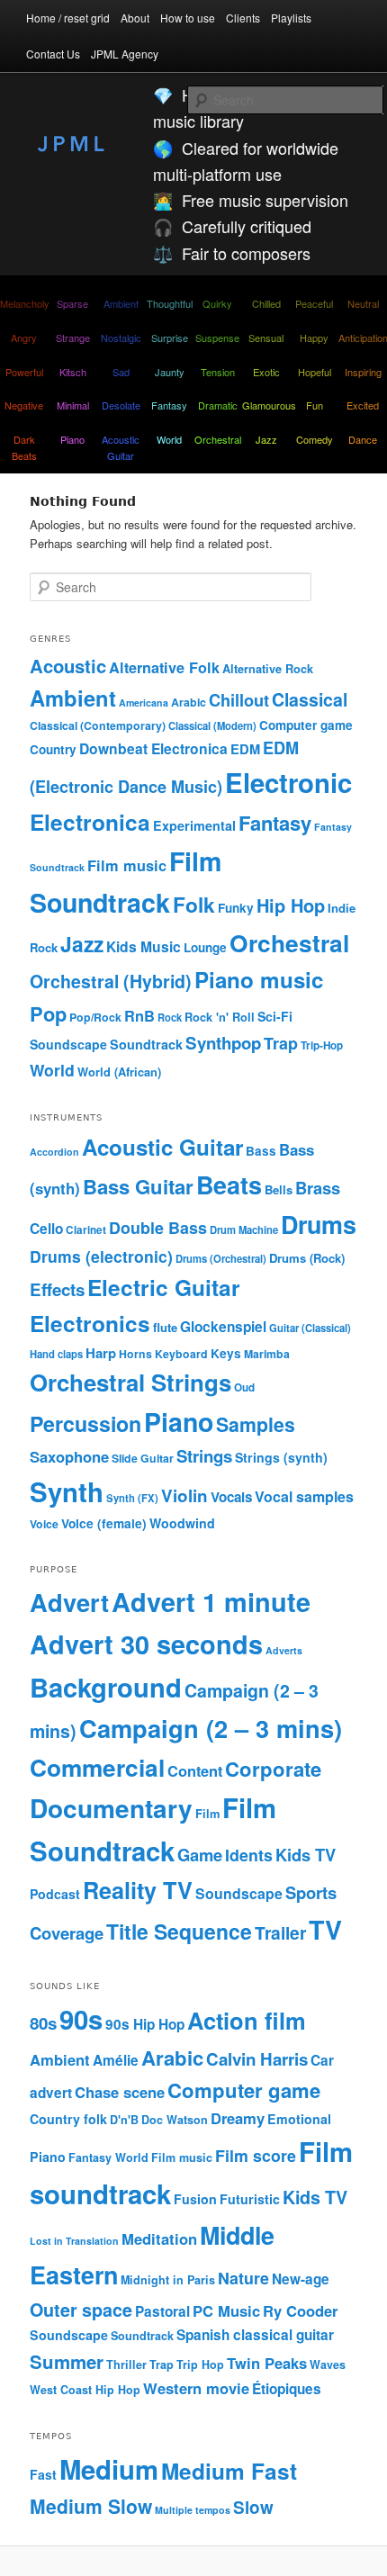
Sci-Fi (275, 1016)
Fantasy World (108, 2157)
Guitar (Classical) (310, 1328)
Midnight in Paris (168, 2280)
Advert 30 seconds (146, 1644)
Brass (318, 1188)
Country (53, 749)
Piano (72, 439)
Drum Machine (244, 1229)
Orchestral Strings (130, 1382)
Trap (281, 1043)
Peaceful (314, 303)
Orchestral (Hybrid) (111, 981)
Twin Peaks (267, 2363)
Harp (101, 1353)
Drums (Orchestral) (221, 1258)
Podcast (55, 1894)
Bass (261, 1151)
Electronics (90, 1323)
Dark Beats (24, 447)
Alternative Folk (164, 667)
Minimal (73, 405)
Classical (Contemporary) (98, 725)
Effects (57, 1289)
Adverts (284, 1650)
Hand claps (56, 1354)
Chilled (266, 303)
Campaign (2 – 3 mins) (211, 1728)
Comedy (315, 439)
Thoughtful (170, 303)
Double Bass (158, 1227)
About (135, 18)
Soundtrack (146, 1044)
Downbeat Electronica (153, 748)
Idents (249, 1855)
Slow (253, 2507)
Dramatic (218, 405)
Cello (46, 1229)
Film (207, 1813)
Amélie (116, 2060)
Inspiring (363, 372)
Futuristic (250, 2199)
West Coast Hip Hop (85, 2390)
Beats (229, 1184)
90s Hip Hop (145, 2024)
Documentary (111, 1808)
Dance (363, 439)
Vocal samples (304, 1496)
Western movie (196, 2388)
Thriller (126, 2364)
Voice (44, 1524)
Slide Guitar (143, 1458)
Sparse (72, 303)
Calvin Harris (257, 2059)
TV (325, 1929)
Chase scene (120, 2092)
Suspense (217, 338)
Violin (184, 1495)
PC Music (226, 2310)
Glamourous (266, 405)
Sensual (266, 338)
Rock (170, 1017)
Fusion (195, 2199)
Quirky (217, 303)
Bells (279, 1189)
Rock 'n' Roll (220, 1017)
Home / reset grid (68, 18)
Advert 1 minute (211, 1602)
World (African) (119, 1072)
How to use (188, 18)
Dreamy (238, 2118)
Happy (314, 338)
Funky (236, 908)
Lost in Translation (74, 2241)
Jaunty (170, 372)
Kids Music (144, 946)
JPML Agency (125, 54)
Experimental (194, 825)
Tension (218, 372)
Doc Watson (175, 2120)
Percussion (85, 1423)
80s (43, 2023)
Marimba (267, 1354)
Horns (135, 1354)
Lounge (205, 947)
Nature (243, 2278)
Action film (247, 2020)
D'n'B (124, 2120)
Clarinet (86, 1230)
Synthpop (223, 1043)
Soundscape (68, 1044)
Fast (43, 2474)
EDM (245, 749)
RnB (139, 1016)
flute (165, 1327)
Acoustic (68, 666)
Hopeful (315, 372)
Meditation (159, 2238)
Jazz (266, 439)
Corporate (273, 1769)
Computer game (306, 725)
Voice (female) (104, 1523)
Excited (363, 405)
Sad (121, 372)
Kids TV (306, 1855)
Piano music (259, 979)
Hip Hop (291, 905)
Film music (127, 865)
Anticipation (363, 338)
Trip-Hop (322, 1045)
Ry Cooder (300, 2310)
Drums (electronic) (101, 1256)
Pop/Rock (95, 1017)
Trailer (280, 1932)
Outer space (81, 2310)
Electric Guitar (164, 1287)
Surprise (170, 338)
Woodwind (182, 1523)
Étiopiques (287, 2389)
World (169, 439)
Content (195, 1770)
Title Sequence (179, 1931)
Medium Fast (229, 2471)
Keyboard (181, 1354)
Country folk (68, 2119)
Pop (48, 1013)
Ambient (121, 303)
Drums (319, 1224)
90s (81, 2019)
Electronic (288, 782)
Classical (310, 699)
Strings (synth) (281, 1457)
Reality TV (138, 1890)
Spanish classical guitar (255, 2335)
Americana (144, 703)
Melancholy (24, 303)
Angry (24, 338)
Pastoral (162, 2311)
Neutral (363, 303)
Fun (315, 405)
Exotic (266, 372)
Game (200, 1855)
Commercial (97, 1767)
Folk (194, 905)
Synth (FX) (132, 1498)
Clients (243, 18)
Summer (67, 2361)
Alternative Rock (268, 669)
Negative (24, 405)
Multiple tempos (193, 2510)
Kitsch (73, 372)
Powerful (24, 372)
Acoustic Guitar (121, 447)
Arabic (189, 702)
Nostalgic (121, 338)
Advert (69, 1602)
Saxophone (69, 1456)
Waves (328, 2364)
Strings (204, 1456)
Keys (226, 1353)
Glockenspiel (223, 1327)
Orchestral (218, 439)
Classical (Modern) (212, 725)
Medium (109, 2469)
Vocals (231, 1497)
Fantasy (169, 405)
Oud (244, 1387)
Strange (73, 338)
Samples (256, 1424)
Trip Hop (200, 2364)
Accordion (54, 1152)
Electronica (90, 822)
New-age (301, 2279)
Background (106, 1687)
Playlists (291, 18)
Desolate (121, 405)
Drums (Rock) (307, 1258)
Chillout (239, 700)
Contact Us (53, 54)
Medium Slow (91, 2506)
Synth (67, 1491)
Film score (256, 2155)
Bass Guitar (138, 1186)
